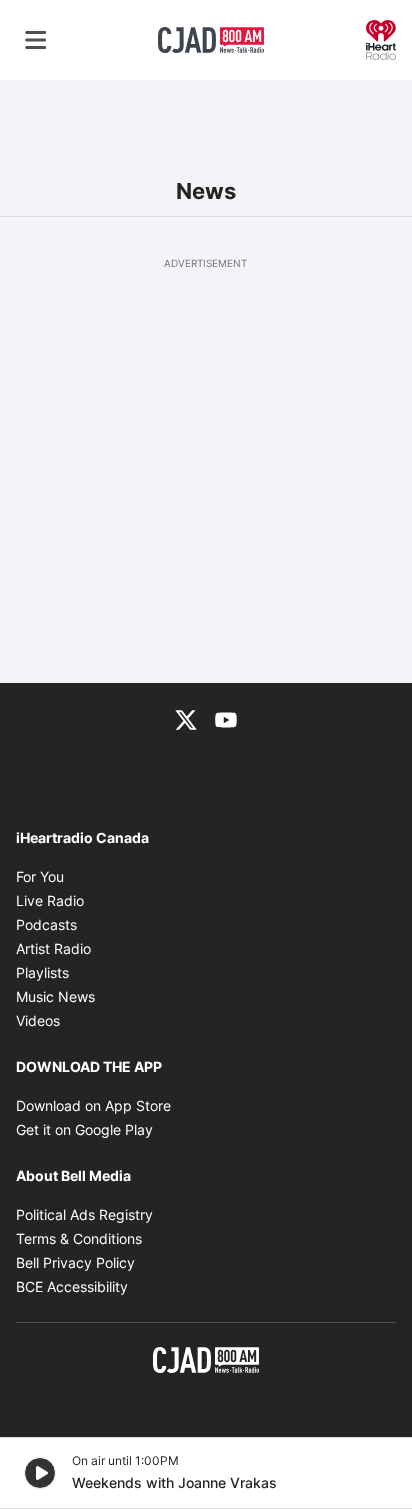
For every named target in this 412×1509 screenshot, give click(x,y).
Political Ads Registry (84, 1214)
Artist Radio (53, 948)
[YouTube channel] (226, 719)
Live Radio (50, 900)
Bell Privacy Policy (75, 1262)
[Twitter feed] (186, 719)
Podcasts (46, 924)
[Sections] (36, 40)
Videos (38, 1020)
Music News (55, 996)
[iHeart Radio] (381, 38)
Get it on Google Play (84, 1129)
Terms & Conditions (79, 1238)
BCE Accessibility (72, 1286)
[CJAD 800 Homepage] (211, 40)
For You (40, 876)
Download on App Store (93, 1105)
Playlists (42, 972)
